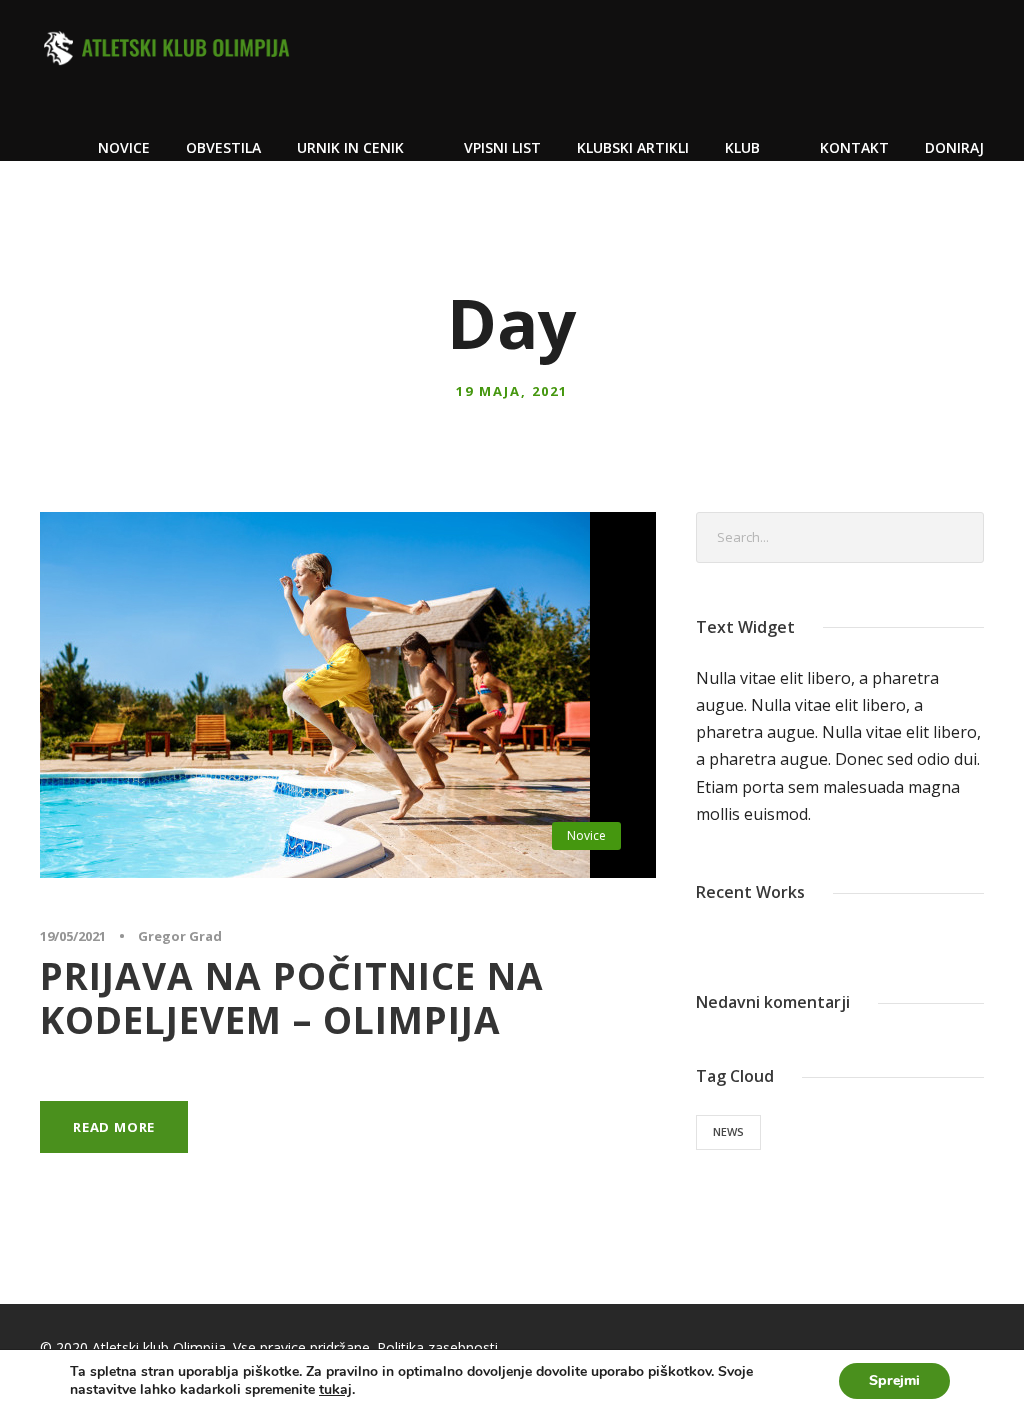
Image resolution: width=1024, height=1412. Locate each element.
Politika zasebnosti (437, 1347)
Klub (742, 147)
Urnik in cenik (350, 147)
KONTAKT (854, 147)
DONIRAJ (954, 147)
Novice (124, 147)
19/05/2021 (73, 936)
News (728, 1131)
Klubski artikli (633, 147)
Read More (114, 1127)
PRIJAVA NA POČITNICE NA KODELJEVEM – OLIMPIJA (292, 997)
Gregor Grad (180, 936)
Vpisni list (502, 147)
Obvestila (223, 147)
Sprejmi (894, 1380)
